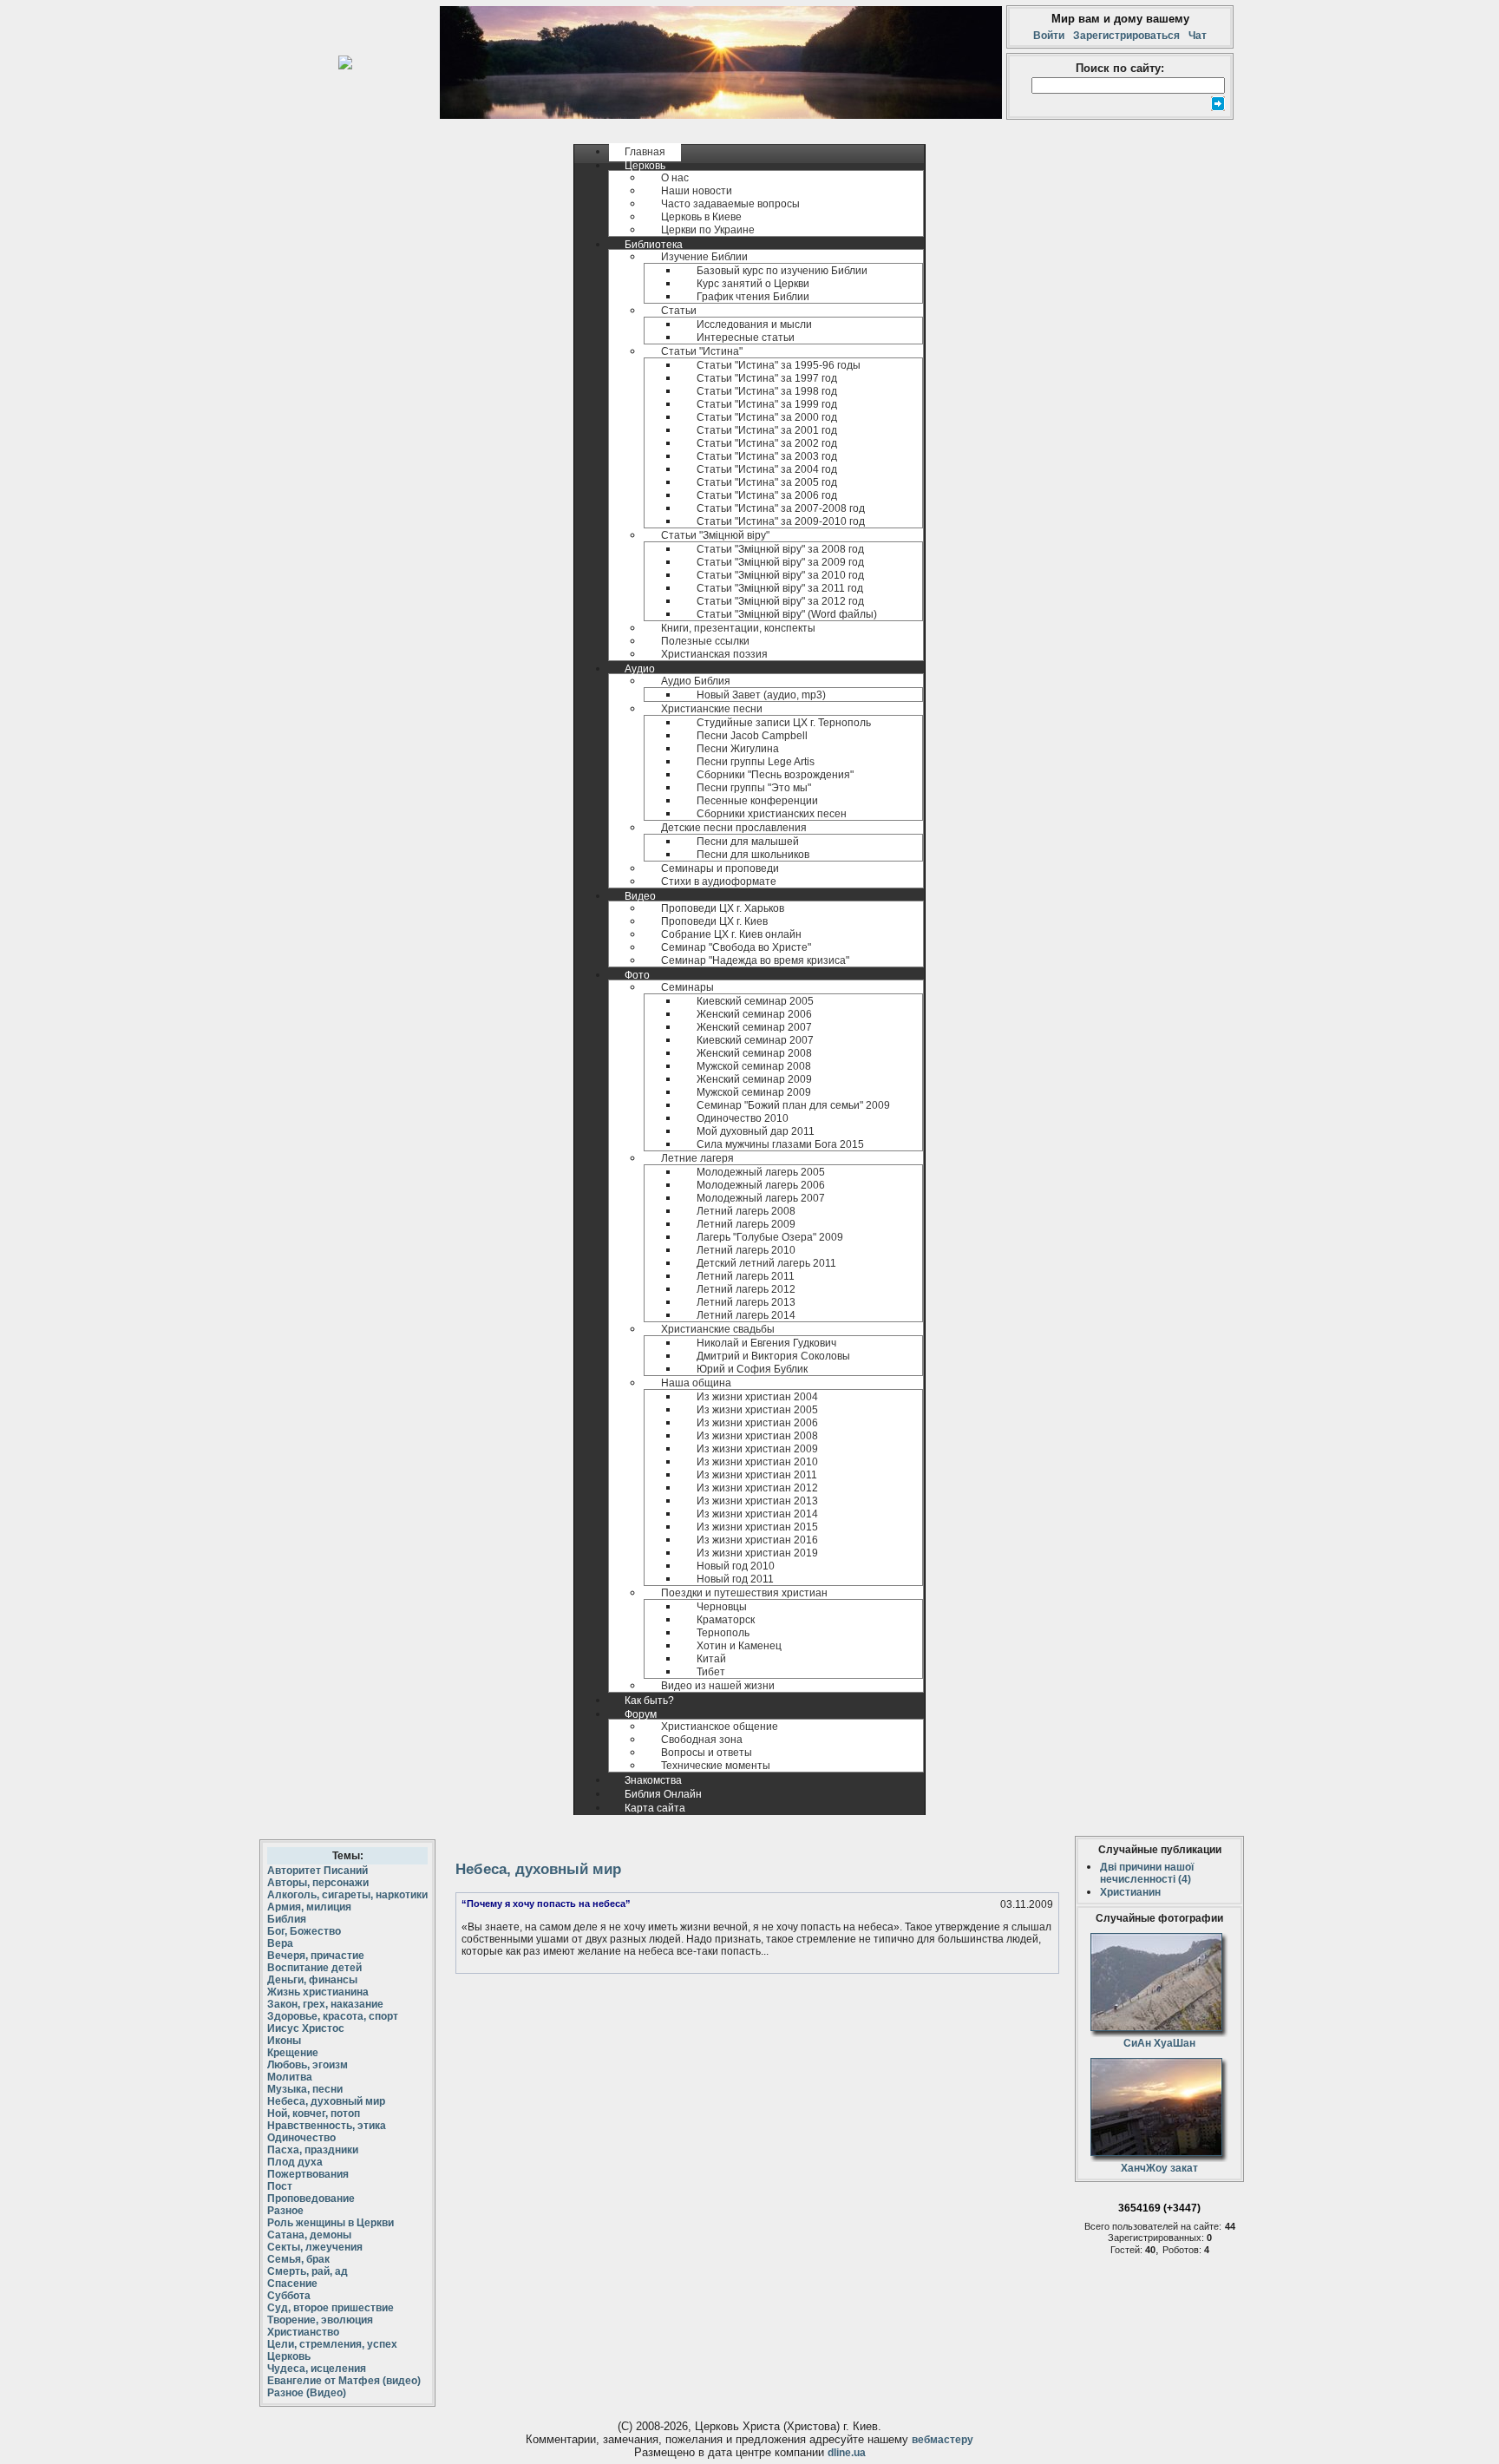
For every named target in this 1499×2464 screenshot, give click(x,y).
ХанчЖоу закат (1159, 2168)
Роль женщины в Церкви (331, 2223)
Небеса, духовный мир (326, 2101)
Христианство (303, 2332)
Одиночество (301, 2138)
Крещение (293, 2053)
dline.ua (847, 2453)
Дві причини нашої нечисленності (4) (1147, 1873)
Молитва (290, 2077)
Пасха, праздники (313, 2150)
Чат (1195, 36)
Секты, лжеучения (315, 2247)
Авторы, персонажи (318, 1883)
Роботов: (1183, 2250)
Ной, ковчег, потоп (314, 2113)
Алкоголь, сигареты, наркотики (347, 1895)
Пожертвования (308, 2174)
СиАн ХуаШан (1159, 2043)
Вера (280, 1943)
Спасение (292, 2284)
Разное (285, 2211)
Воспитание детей (314, 1968)
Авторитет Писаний (317, 1871)
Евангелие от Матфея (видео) (344, 2381)
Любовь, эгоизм (308, 2065)
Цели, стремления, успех (332, 2344)
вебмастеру (943, 2440)
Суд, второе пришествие (331, 2308)
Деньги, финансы (312, 1980)
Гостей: (1128, 2250)
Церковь (289, 2356)
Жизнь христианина (318, 1992)
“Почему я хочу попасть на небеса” (546, 1904)
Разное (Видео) (307, 2393)
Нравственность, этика (327, 2126)
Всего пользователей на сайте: (1153, 2226)
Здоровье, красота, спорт (333, 2016)
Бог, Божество (304, 1931)
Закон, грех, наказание (325, 2004)
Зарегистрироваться (1126, 36)
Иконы (284, 2041)
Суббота (289, 2296)
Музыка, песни (305, 2089)
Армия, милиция (309, 1907)
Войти (1051, 36)
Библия (287, 1919)
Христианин (1130, 1892)
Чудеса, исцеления (317, 2369)
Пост (280, 2186)
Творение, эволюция (320, 2320)
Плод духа (295, 2162)
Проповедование (311, 2199)
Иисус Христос (306, 2028)
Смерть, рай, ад (308, 2271)
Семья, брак (298, 2259)
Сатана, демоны (309, 2235)
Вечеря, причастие (316, 1956)
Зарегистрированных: (1157, 2238)
